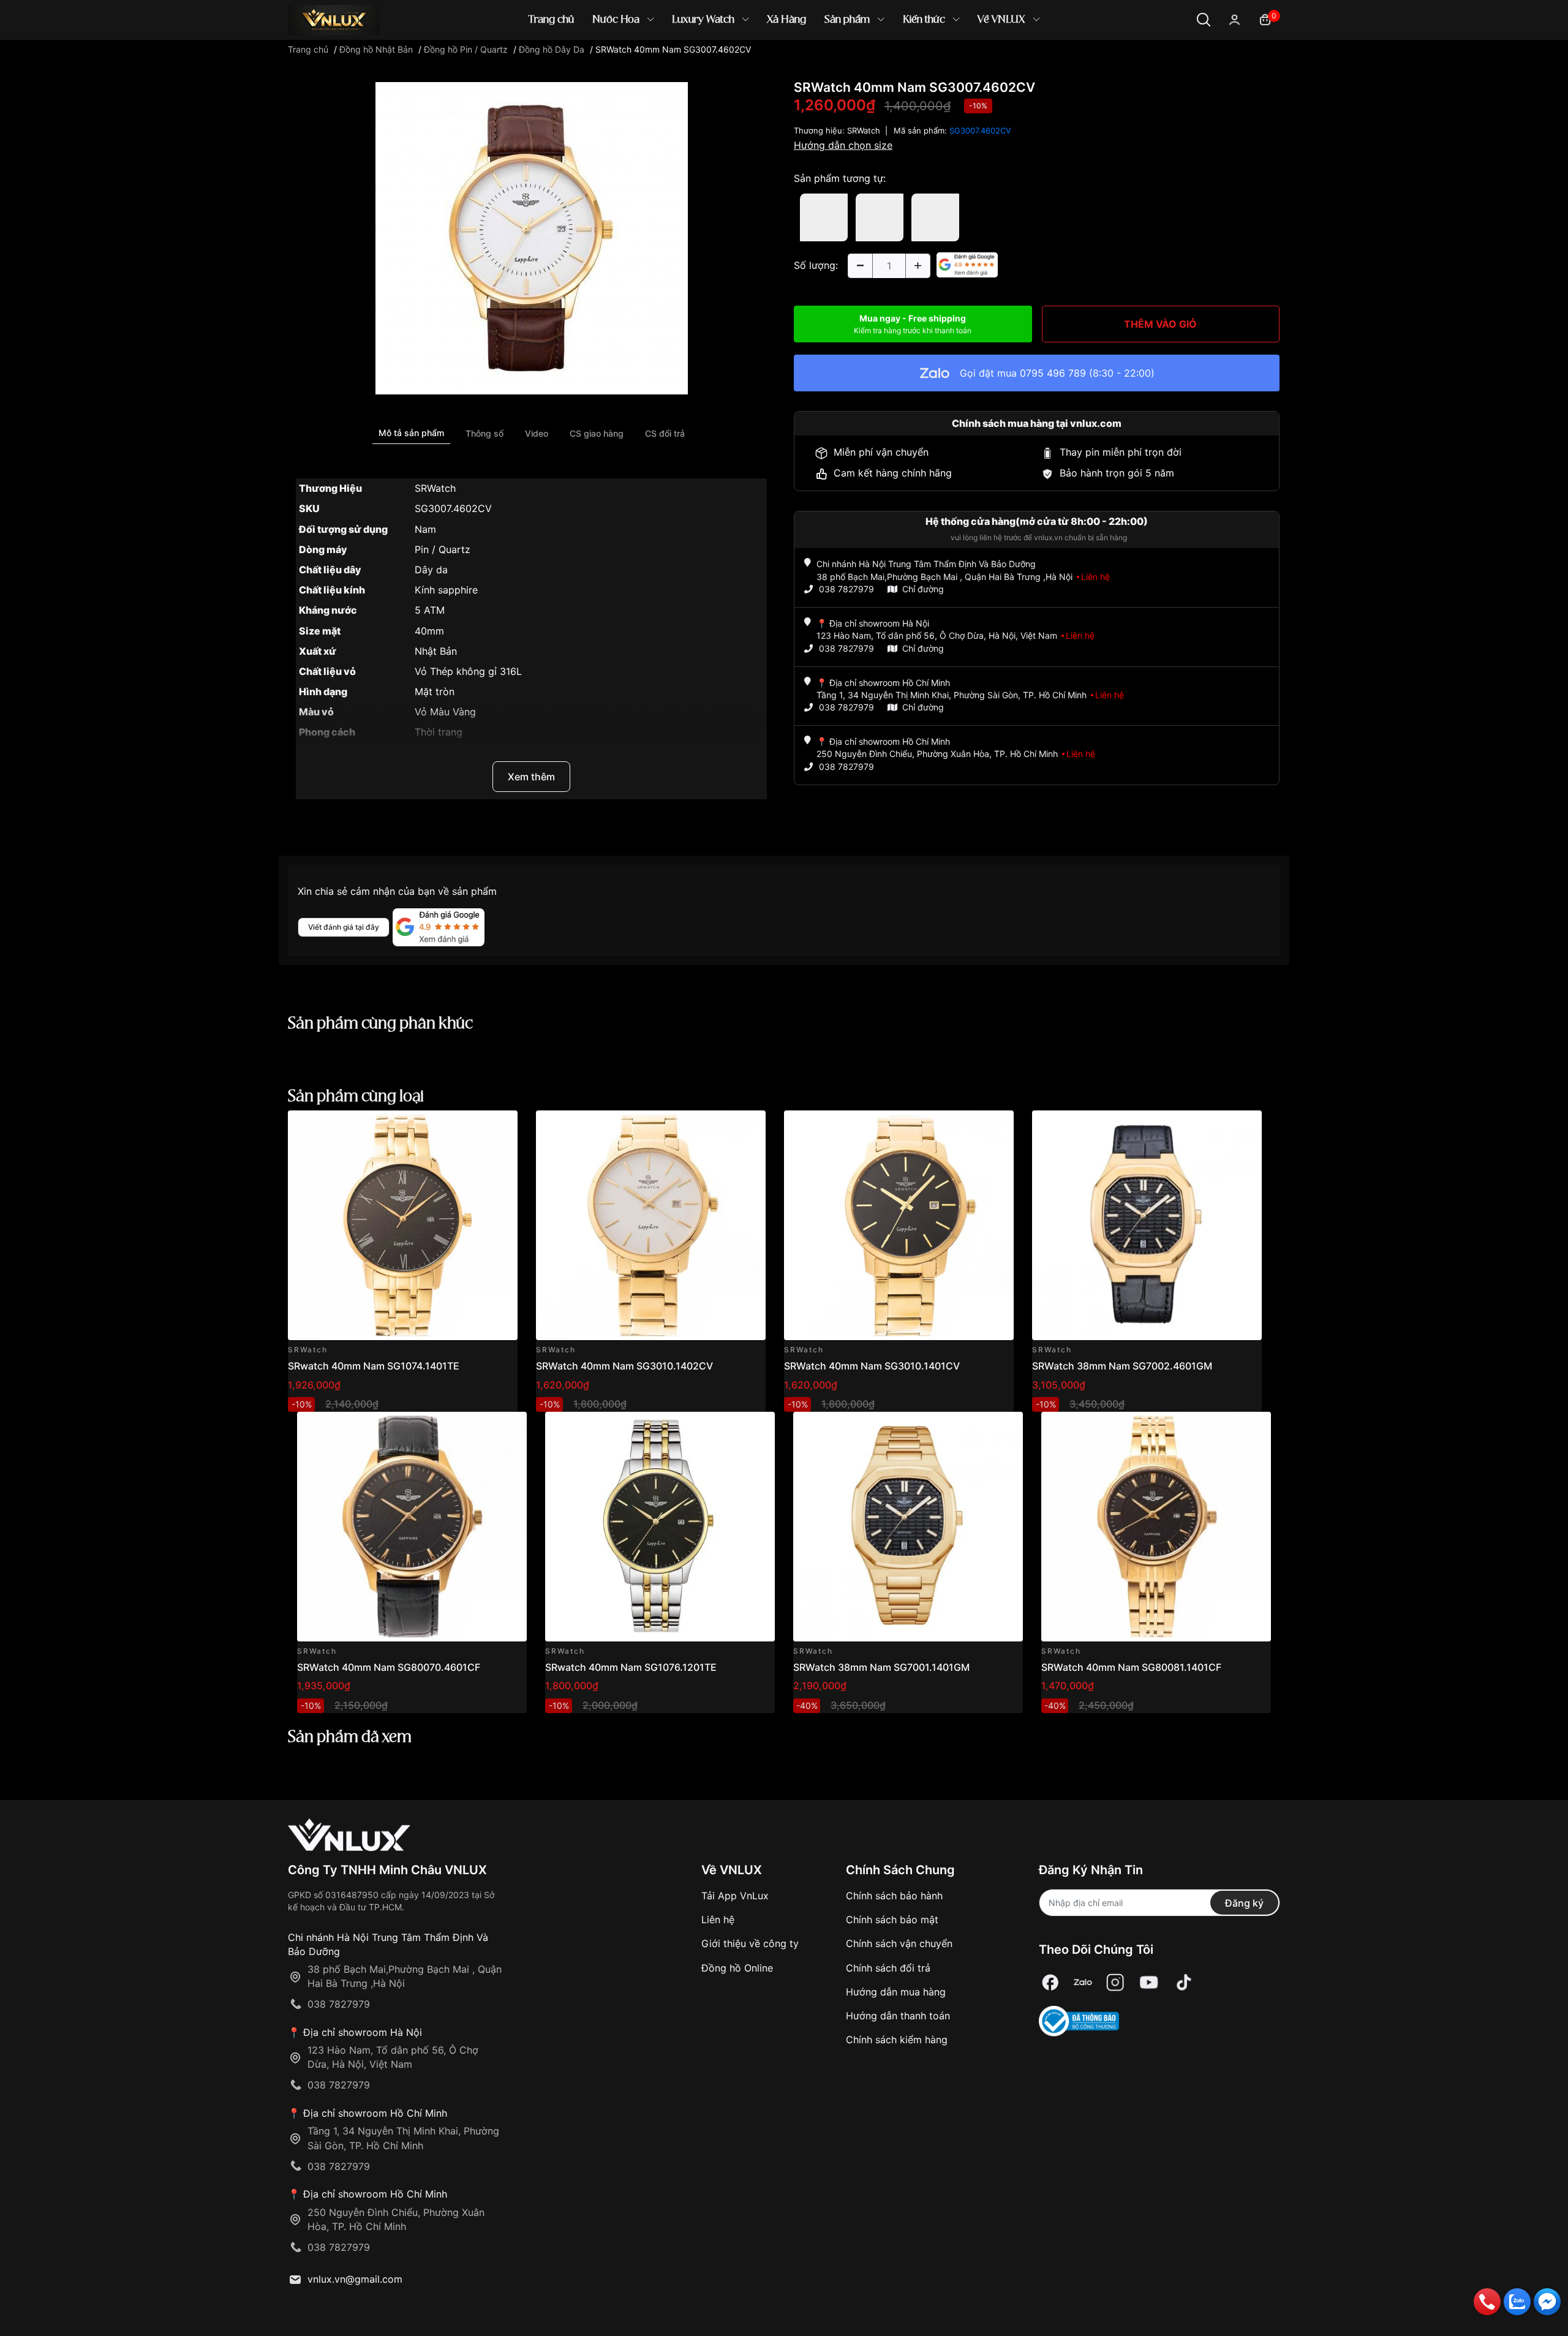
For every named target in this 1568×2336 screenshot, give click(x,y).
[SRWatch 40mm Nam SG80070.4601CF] (412, 1527)
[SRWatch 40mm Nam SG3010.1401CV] (899, 1225)
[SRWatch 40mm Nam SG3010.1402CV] (651, 1225)
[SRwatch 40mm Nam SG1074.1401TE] (403, 1225)
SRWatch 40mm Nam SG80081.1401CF (1131, 1667)
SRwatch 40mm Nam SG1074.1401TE (374, 1366)
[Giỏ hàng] (1265, 19)
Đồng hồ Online (737, 1968)
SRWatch (864, 130)
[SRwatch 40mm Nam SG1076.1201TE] (660, 1527)
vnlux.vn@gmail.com (355, 2279)
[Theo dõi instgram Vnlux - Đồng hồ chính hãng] (1115, 1982)
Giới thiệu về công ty (750, 1943)
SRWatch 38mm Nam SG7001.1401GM (881, 1667)
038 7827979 (846, 589)
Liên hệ (718, 1920)
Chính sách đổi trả (888, 1968)
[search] (961, 61)
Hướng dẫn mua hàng (896, 1992)
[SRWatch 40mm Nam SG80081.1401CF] (1156, 1527)
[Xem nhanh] (501, 1127)
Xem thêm (531, 777)
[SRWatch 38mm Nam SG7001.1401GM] (908, 1527)
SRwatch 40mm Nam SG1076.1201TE (631, 1667)
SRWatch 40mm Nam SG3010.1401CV (872, 1366)
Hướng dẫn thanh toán (898, 2016)
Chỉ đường (923, 589)
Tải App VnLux (735, 1896)
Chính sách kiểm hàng (897, 2040)
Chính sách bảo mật (892, 1920)
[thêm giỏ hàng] (474, 1127)
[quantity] (860, 266)
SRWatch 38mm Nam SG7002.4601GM (1122, 1366)
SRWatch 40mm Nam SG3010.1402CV (624, 1366)
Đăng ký (1244, 1903)
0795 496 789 (1053, 373)
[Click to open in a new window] (532, 238)
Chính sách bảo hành (894, 1896)
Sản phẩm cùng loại (356, 1097)
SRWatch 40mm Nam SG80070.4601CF (389, 1667)
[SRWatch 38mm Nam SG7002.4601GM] (1147, 1225)
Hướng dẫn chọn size (843, 145)
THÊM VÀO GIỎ (1160, 324)
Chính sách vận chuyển (899, 1943)
